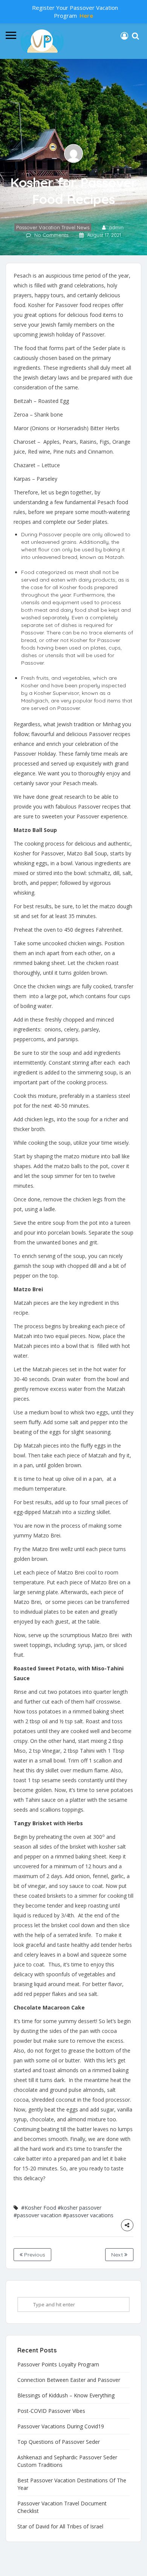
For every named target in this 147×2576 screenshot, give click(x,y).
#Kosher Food (39, 2208)
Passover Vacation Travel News (53, 227)
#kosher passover (80, 2208)
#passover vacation (38, 2215)
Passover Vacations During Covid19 (61, 2426)
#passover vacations (88, 2215)
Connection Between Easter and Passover (69, 2380)
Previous (34, 2255)
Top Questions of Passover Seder (59, 2442)
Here (86, 16)
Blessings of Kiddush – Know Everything (66, 2395)
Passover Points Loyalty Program (58, 2364)
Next (118, 2255)
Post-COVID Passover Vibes (51, 2411)
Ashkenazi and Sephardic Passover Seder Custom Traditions (67, 2461)
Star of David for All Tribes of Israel (60, 2526)
